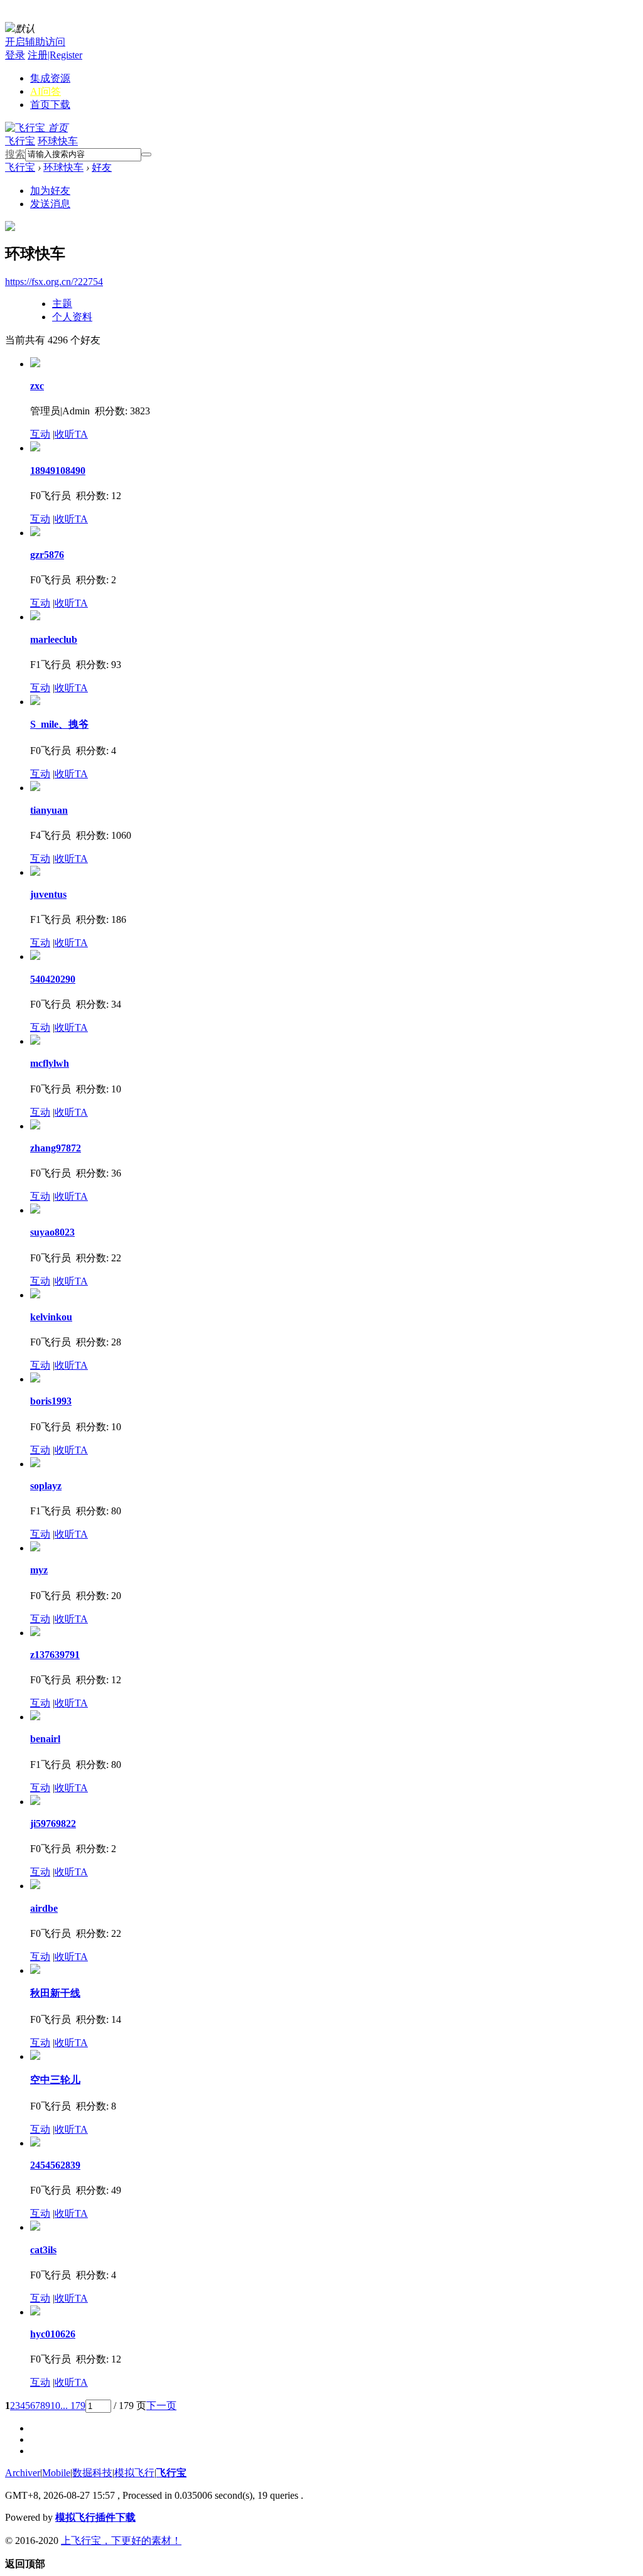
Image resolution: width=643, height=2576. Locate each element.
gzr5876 (47, 555)
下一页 (161, 2406)
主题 (62, 304)
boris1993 (51, 1401)
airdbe (44, 1908)
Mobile (56, 2473)
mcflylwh (50, 1063)
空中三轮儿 (55, 2080)
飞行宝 (20, 141)
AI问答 (46, 91)
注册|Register (55, 55)
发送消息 (50, 204)
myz (39, 1570)
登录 (15, 55)
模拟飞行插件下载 (95, 2517)
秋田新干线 (55, 1993)
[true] (146, 154)
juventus (48, 894)
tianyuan (49, 810)
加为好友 (50, 191)
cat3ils (43, 2250)
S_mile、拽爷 (59, 724)
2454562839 (55, 2165)
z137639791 (55, 1655)
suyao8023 (52, 1232)
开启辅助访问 (35, 42)
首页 (50, 105)
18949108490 (58, 471)
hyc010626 (53, 2334)
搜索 (15, 154)
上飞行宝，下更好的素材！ (121, 2541)
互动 (40, 434)
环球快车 (58, 141)
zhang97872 (56, 1148)
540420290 (53, 979)
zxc (37, 386)
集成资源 (50, 78)
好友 (102, 167)
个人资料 (72, 317)
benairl (45, 1739)
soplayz (46, 1486)
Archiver (23, 2473)
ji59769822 (53, 1824)
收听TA (71, 434)
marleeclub (54, 639)
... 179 (73, 2406)
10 (55, 2406)
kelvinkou (51, 1317)
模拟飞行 (134, 2473)
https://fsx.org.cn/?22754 (54, 282)
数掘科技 (92, 2473)
